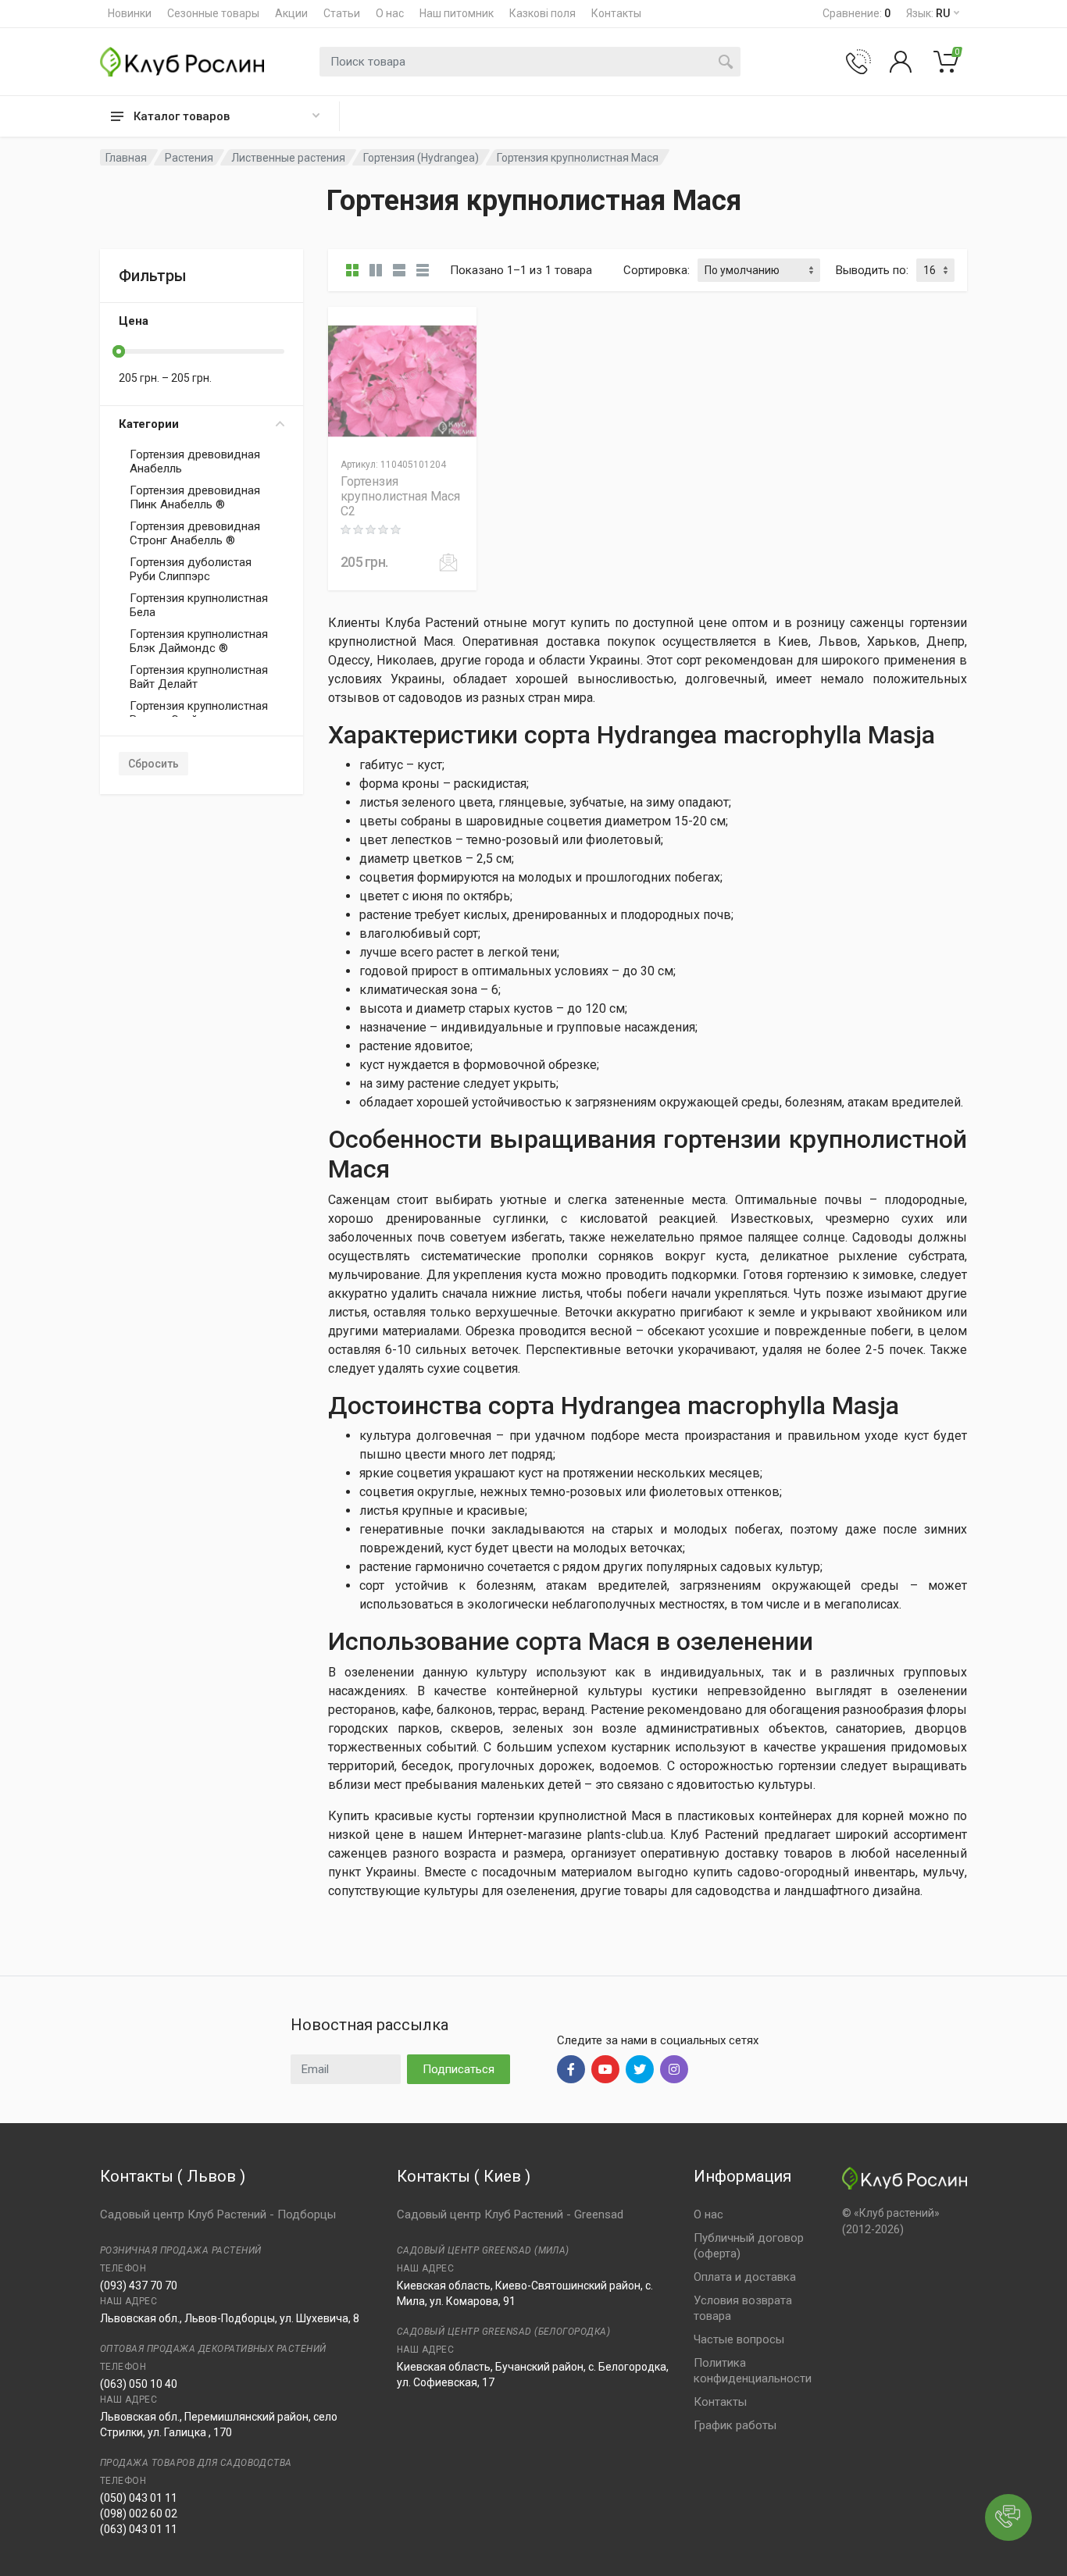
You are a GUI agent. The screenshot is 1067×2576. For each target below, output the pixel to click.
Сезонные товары (213, 13)
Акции (291, 13)
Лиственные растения (288, 158)
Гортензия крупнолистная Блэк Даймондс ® (199, 641)
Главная (126, 158)
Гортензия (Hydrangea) (421, 158)
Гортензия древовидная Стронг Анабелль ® (195, 533)
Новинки (130, 13)
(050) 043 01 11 (139, 2498)
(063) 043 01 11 (139, 2529)
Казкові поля (542, 13)
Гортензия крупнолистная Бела (199, 605)
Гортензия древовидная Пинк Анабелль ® (195, 497)
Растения (189, 158)
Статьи (342, 13)
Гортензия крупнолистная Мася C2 (400, 496)
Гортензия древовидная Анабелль (195, 461)
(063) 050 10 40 (139, 2384)
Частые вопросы (739, 2339)
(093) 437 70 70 (139, 2286)
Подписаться (459, 2069)
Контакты (616, 13)
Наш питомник (457, 13)
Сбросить (153, 764)
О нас (390, 13)
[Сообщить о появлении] (448, 562)
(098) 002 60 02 (139, 2514)
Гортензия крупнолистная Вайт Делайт (199, 677)
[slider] (119, 351)
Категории (149, 424)
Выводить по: (872, 270)
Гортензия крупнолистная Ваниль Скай (199, 713)
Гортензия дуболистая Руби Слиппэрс (191, 569)
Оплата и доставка (745, 2277)
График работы (735, 2425)
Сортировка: (657, 270)
